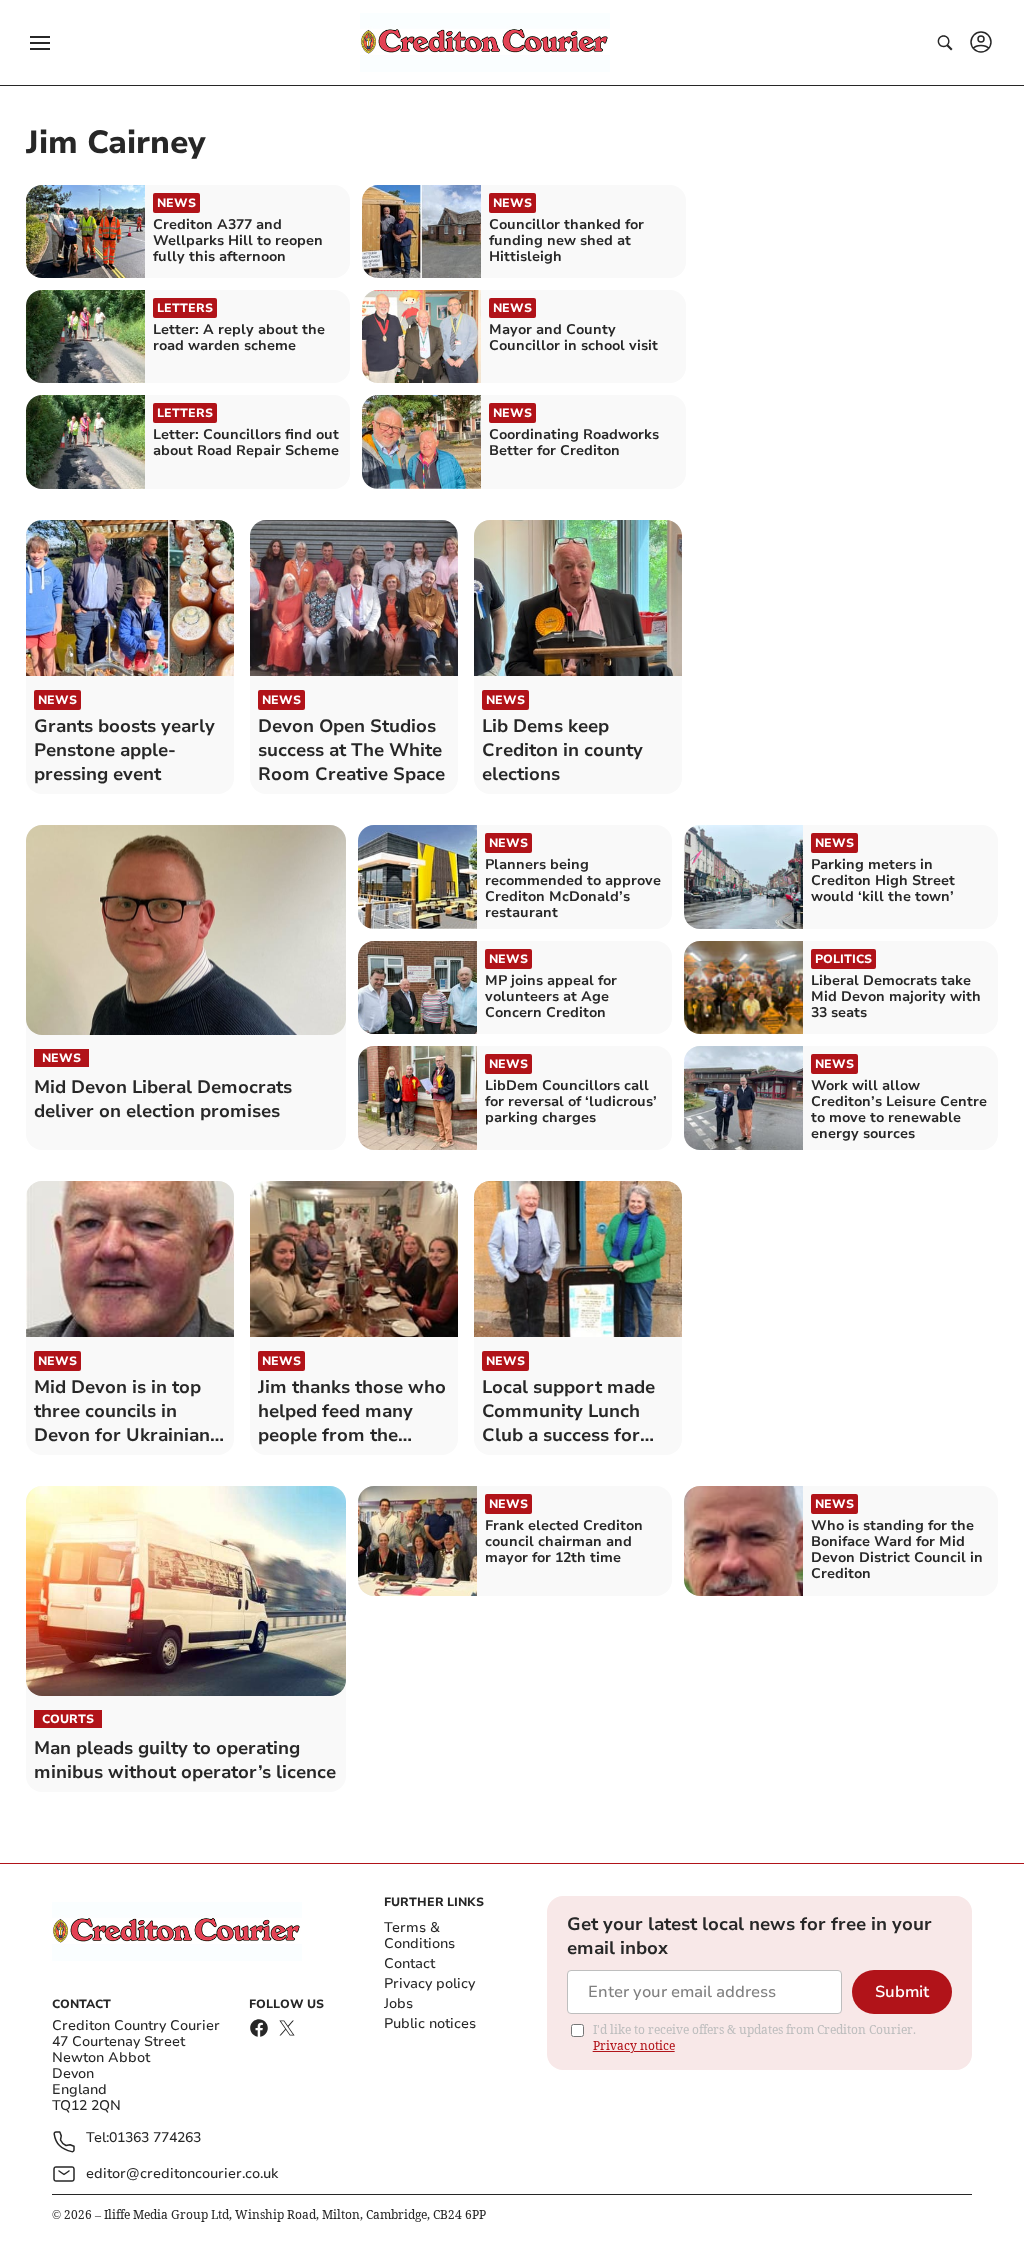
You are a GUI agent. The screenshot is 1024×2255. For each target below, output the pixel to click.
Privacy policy (429, 1983)
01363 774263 (155, 2138)
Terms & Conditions (419, 1935)
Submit (902, 1992)
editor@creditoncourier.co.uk (182, 2173)
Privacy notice (634, 2045)
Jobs (398, 2003)
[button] (40, 43)
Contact (409, 1963)
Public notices (430, 2023)
